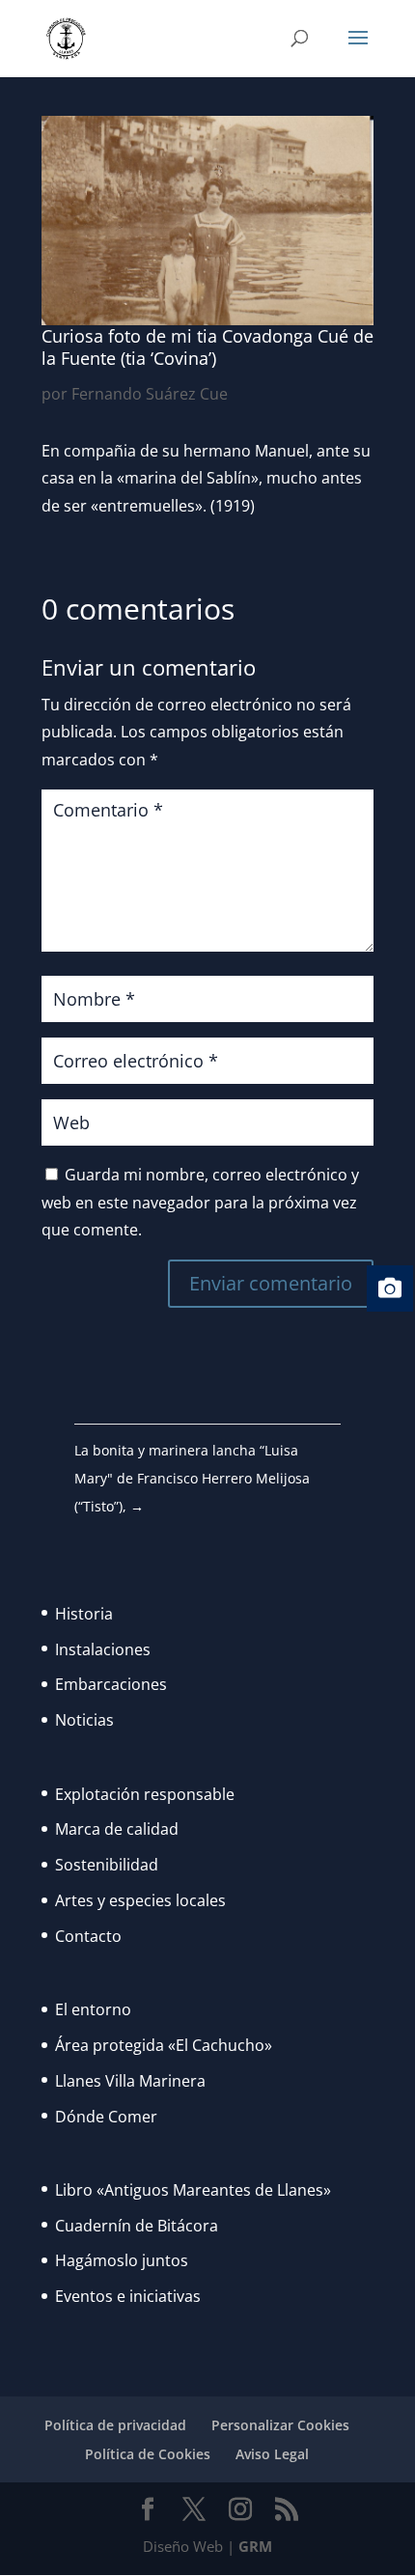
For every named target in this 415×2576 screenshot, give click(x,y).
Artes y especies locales (140, 1900)
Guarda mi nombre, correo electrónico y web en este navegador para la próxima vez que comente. (200, 1203)
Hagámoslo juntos (122, 2260)
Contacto (88, 1936)
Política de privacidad (115, 2425)
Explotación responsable (145, 1794)
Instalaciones (103, 1649)
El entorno (93, 2009)
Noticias (84, 1720)
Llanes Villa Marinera (130, 2081)
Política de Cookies (148, 2454)
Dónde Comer (106, 2117)
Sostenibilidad (107, 1865)
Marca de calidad (117, 1829)
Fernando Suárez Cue (150, 394)
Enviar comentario (271, 1283)
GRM (255, 2546)
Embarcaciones (111, 1684)
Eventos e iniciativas (128, 2296)
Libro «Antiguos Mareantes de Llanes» (193, 2190)
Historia (84, 1614)
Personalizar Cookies (280, 2425)
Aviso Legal (272, 2454)
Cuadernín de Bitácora (137, 2226)
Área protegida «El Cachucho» (164, 2045)
